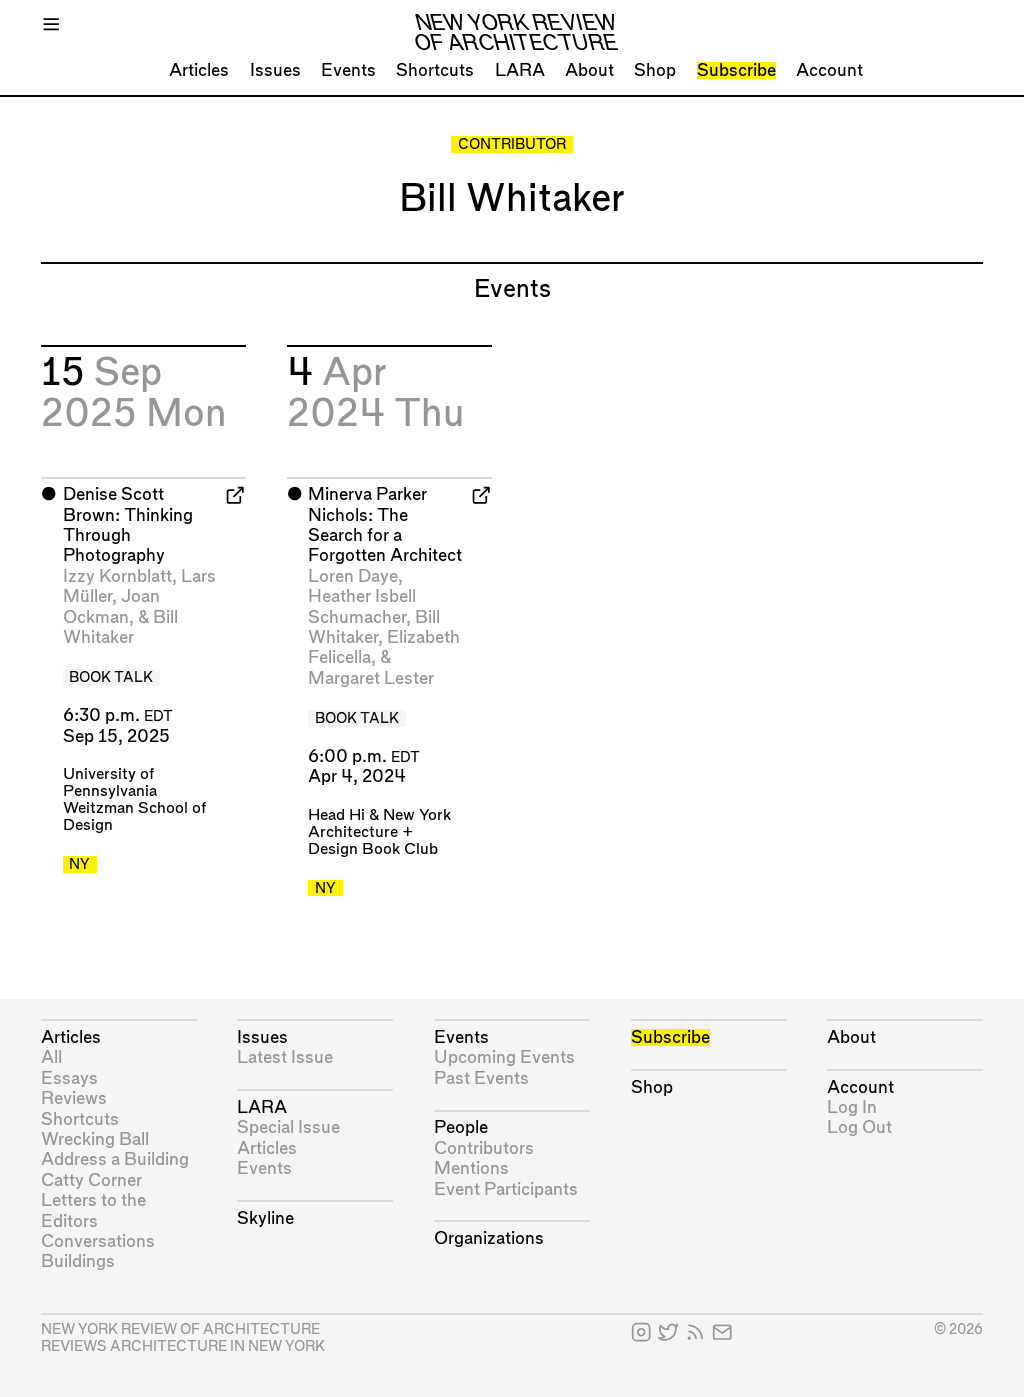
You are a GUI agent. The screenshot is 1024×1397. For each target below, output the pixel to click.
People (461, 1127)
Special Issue (288, 1127)
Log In (852, 1107)
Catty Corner (91, 1180)
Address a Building (115, 1159)
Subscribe (736, 70)
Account (829, 70)
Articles (199, 70)
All (51, 1057)
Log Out (859, 1127)
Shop (655, 70)
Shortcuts (435, 70)
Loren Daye (353, 576)
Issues (275, 70)
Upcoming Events (504, 1057)
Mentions (471, 1168)
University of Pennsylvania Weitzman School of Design (134, 800)
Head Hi (336, 815)
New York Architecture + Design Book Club (379, 832)
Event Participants (506, 1189)
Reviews (74, 1098)
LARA (520, 70)
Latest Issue (285, 1057)
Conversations (98, 1241)
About (589, 70)
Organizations (489, 1238)
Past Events (481, 1078)
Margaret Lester (371, 678)
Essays (69, 1078)
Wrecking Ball (95, 1139)
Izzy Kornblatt (117, 576)
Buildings (78, 1261)
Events (348, 70)
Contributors (484, 1148)
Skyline (265, 1218)
